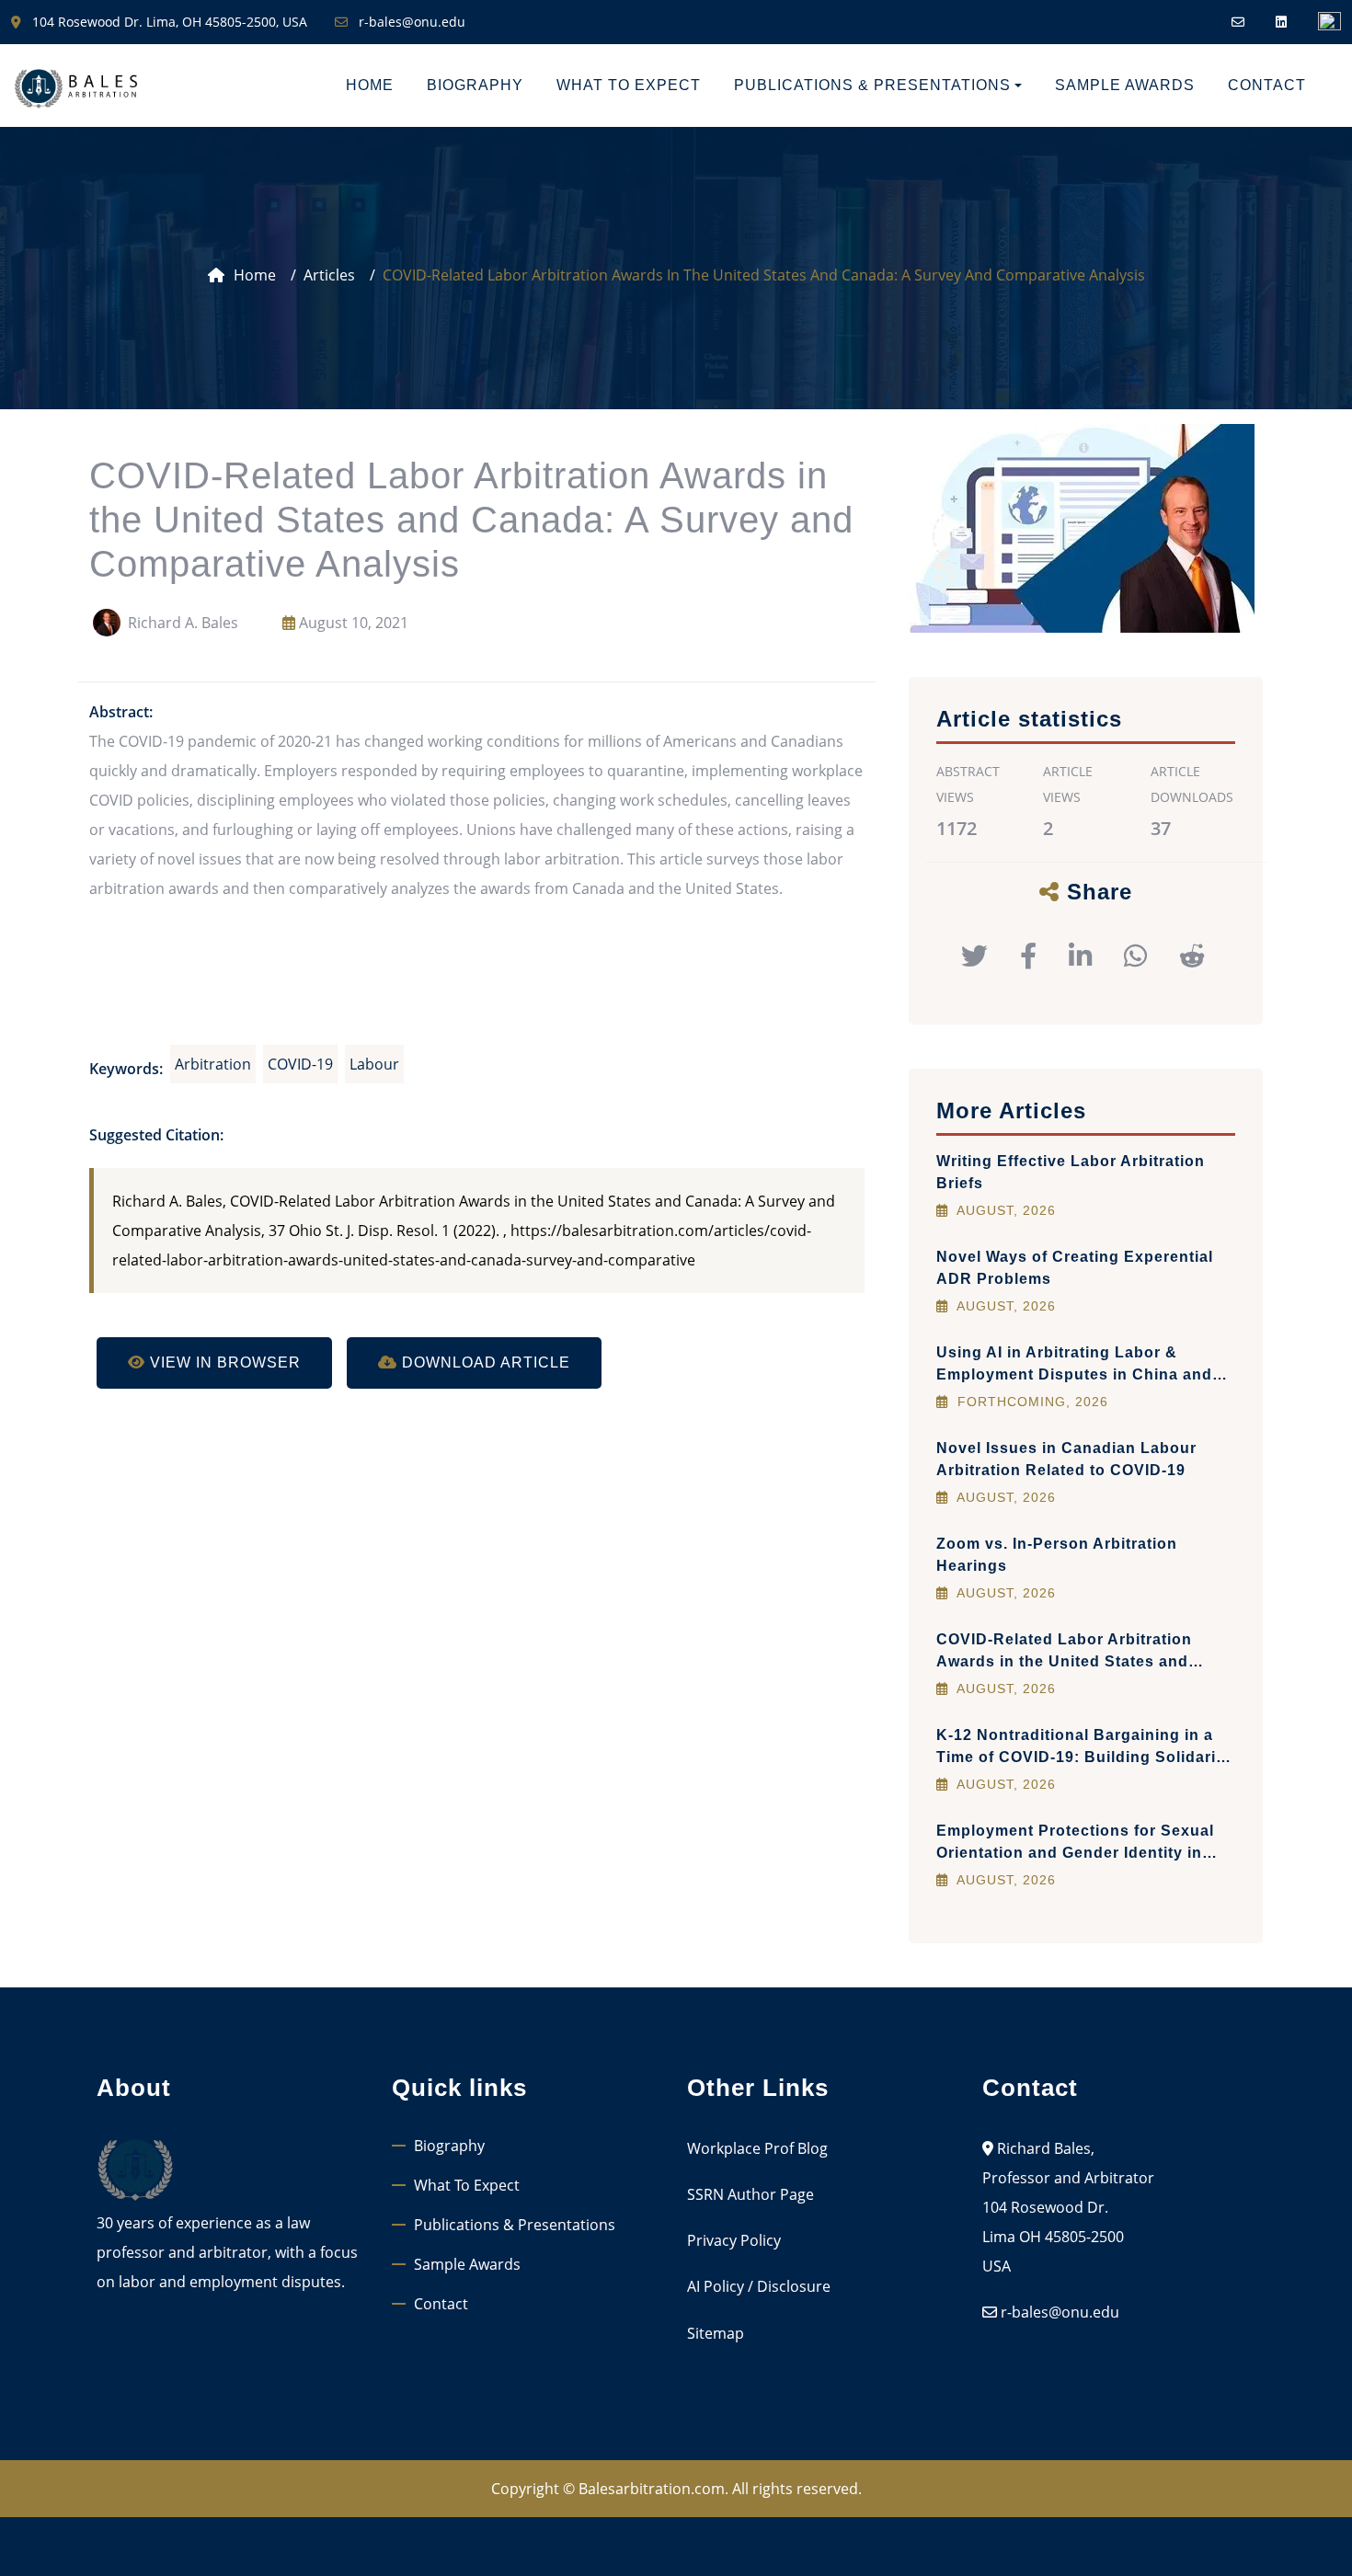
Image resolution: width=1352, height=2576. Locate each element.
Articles (329, 275)
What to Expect (629, 85)
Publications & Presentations (515, 2225)
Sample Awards (1125, 85)
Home (370, 85)
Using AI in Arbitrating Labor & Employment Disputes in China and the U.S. (1074, 1374)
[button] (968, 955)
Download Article (484, 1362)
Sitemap (716, 2333)
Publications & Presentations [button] (872, 85)
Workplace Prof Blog (757, 2148)
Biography (475, 85)
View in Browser (223, 1362)
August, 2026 (1004, 1210)
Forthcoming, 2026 (1031, 1402)
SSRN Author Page (750, 2194)
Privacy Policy (734, 2240)
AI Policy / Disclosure (759, 2286)
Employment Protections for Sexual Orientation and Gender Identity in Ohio (1075, 1853)
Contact (1267, 85)
